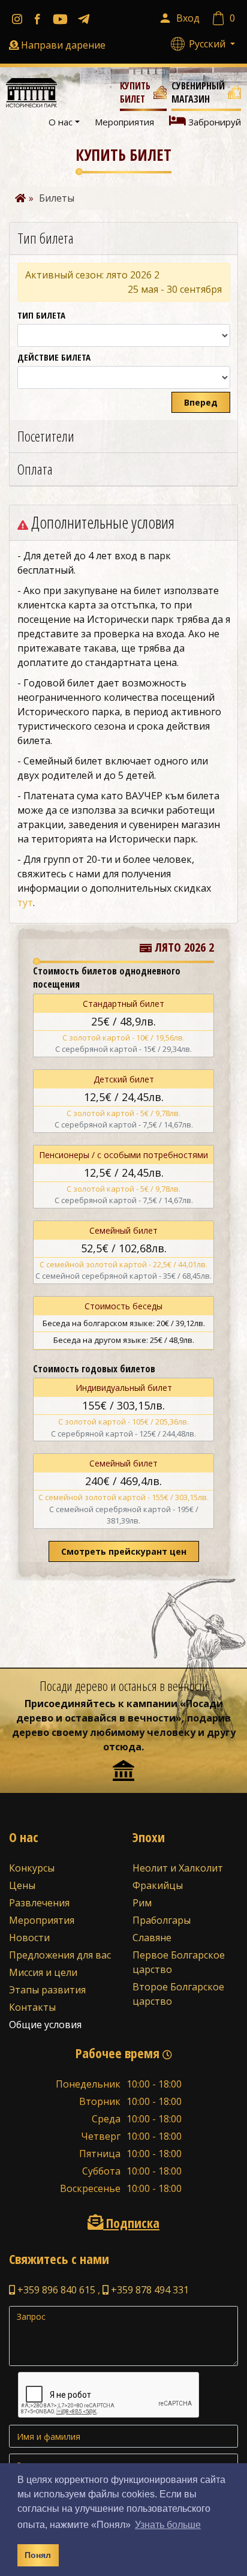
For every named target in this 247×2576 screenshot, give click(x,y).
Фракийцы (158, 1885)
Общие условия (45, 2025)
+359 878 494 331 (149, 2290)
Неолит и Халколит (178, 1868)
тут (25, 902)
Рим (142, 1903)
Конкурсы (32, 1868)
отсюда (122, 1747)
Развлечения (39, 1903)
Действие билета (54, 357)
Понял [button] (38, 2555)
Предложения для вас (60, 1955)
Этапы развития (47, 1990)
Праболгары (162, 1920)
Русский (208, 44)
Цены (22, 1885)
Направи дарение (63, 45)
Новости (29, 1938)
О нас (61, 122)
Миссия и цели (43, 1972)
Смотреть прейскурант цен (124, 1551)
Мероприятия (124, 122)
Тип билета (41, 315)
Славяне (152, 1938)
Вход (188, 18)
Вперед (201, 402)
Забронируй (213, 122)
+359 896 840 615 (55, 2290)
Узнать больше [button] (168, 2525)
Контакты (32, 2007)
